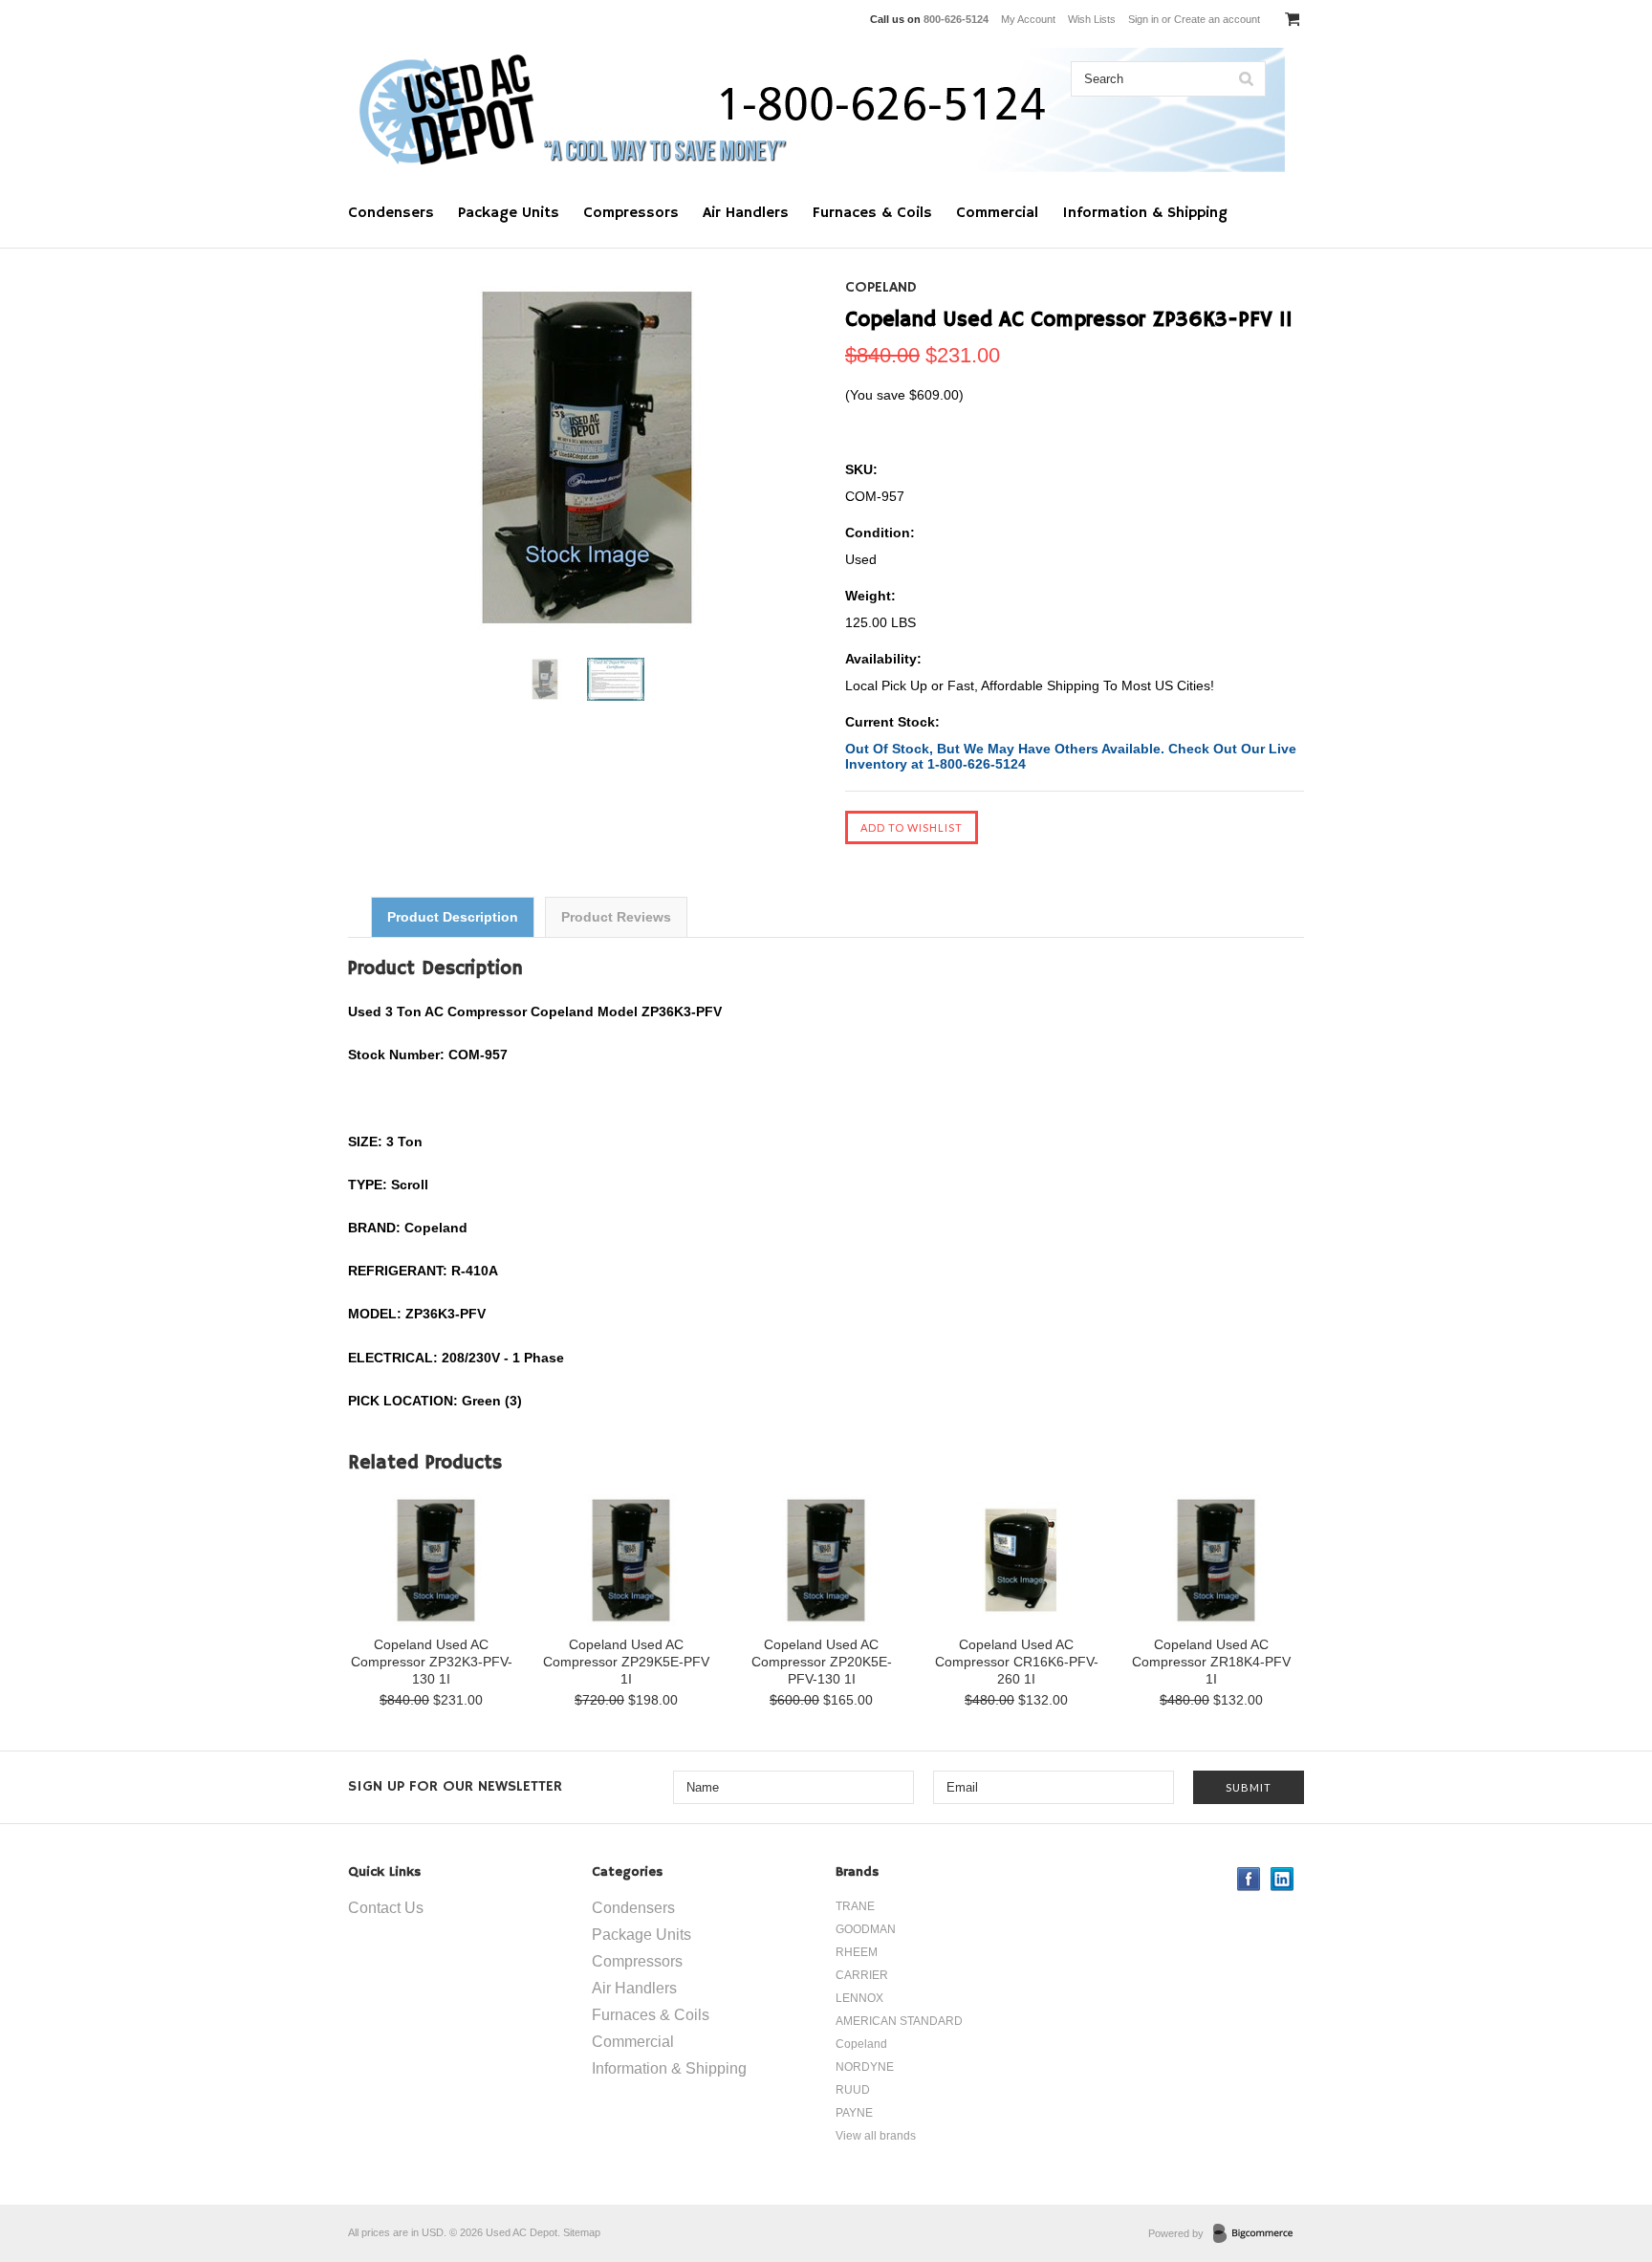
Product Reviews (616, 917)
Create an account (1217, 19)
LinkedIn (1282, 1879)
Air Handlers (746, 213)
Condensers (391, 213)
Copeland (881, 288)
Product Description (453, 917)
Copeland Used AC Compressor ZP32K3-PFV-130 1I (432, 1662)
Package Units (509, 213)
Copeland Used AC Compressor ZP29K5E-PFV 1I (626, 1662)
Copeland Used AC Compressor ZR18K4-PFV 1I (1211, 1662)
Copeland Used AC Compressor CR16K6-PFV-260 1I (1017, 1662)
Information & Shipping (1145, 213)
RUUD (853, 2090)
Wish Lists (1092, 19)
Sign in (1143, 19)
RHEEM (857, 1952)
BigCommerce (1259, 2234)
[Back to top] (1598, 2170)
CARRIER (862, 1975)
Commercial (997, 213)
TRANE (855, 1906)
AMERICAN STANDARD (899, 2021)
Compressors (631, 213)
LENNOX (859, 1998)
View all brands (876, 2136)
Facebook (1249, 1879)
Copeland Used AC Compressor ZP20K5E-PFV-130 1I (822, 1662)
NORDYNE (865, 2067)
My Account (1028, 19)
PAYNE (854, 2113)
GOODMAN (866, 1929)
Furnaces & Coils (872, 213)
